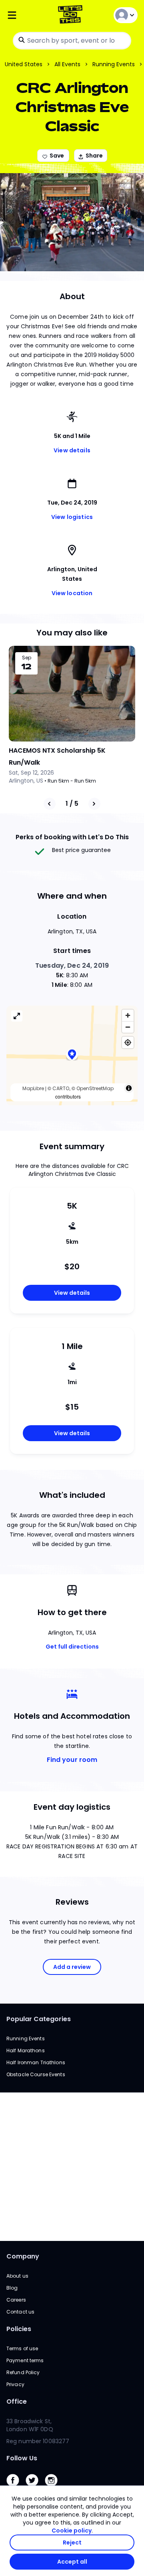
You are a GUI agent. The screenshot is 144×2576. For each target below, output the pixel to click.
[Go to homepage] (72, 15)
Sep (27, 658)
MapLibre (33, 1088)
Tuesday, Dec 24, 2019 (72, 966)
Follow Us (22, 2458)
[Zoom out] (128, 1027)
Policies (19, 2329)
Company (23, 2256)
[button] (72, 1056)
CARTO (61, 1088)
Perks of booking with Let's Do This (72, 837)
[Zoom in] (128, 1015)
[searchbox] (72, 41)
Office (17, 2401)
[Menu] (28, 15)
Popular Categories (39, 2019)
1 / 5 (72, 804)
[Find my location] (128, 1042)
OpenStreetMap (95, 1088)
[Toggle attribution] (129, 1088)
